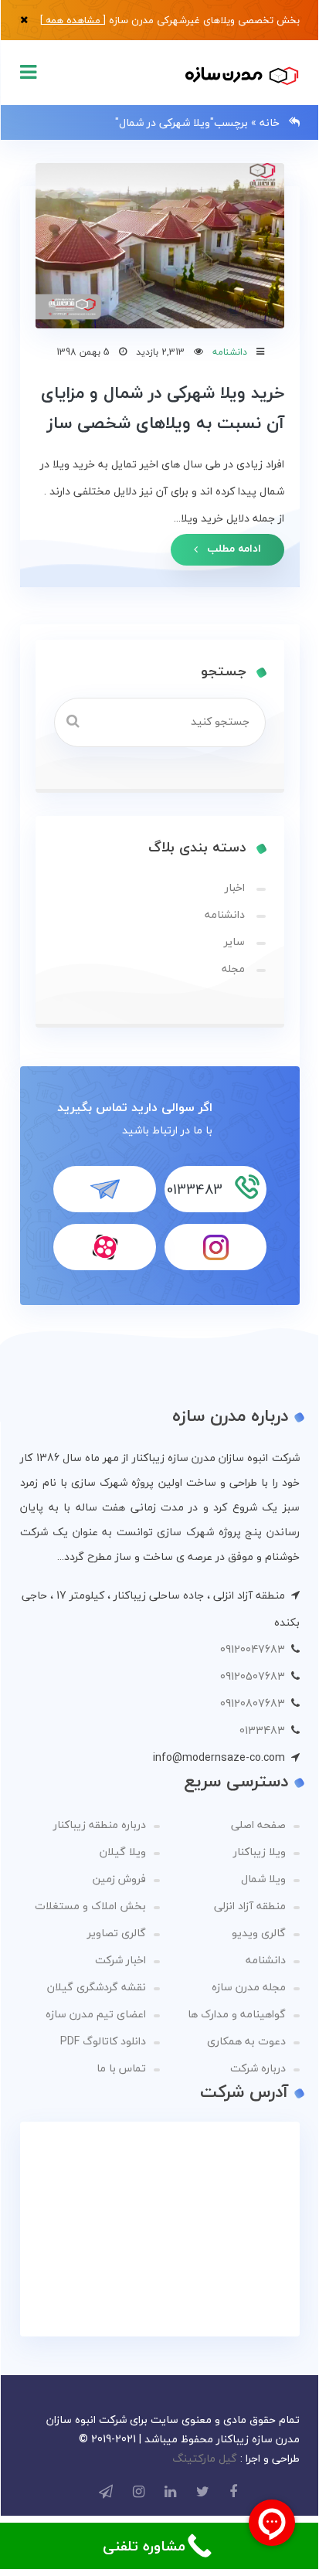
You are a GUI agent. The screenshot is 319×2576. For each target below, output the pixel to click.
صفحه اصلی (258, 1825)
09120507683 (253, 1676)
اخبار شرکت (120, 1960)
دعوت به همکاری (246, 2041)
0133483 (262, 1730)
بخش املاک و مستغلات (90, 1906)
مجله (233, 969)
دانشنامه (230, 352)
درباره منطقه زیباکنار (100, 1825)
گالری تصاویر (117, 1933)
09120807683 (253, 1703)
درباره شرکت (258, 2068)
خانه (270, 122)
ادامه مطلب (232, 548)
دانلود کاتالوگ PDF (103, 2041)
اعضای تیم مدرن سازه (96, 2014)
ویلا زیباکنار (260, 1852)
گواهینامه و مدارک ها (237, 2014)
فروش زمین (119, 1879)
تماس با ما (121, 2068)
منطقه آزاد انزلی (250, 1906)
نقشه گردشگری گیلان (97, 1987)
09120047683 (253, 1649)
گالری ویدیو (259, 1933)
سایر (234, 941)
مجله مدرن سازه (249, 1987)
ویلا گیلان (123, 1852)
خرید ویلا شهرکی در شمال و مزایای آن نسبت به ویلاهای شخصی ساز (163, 407)
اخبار (235, 887)
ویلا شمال (263, 1879)
